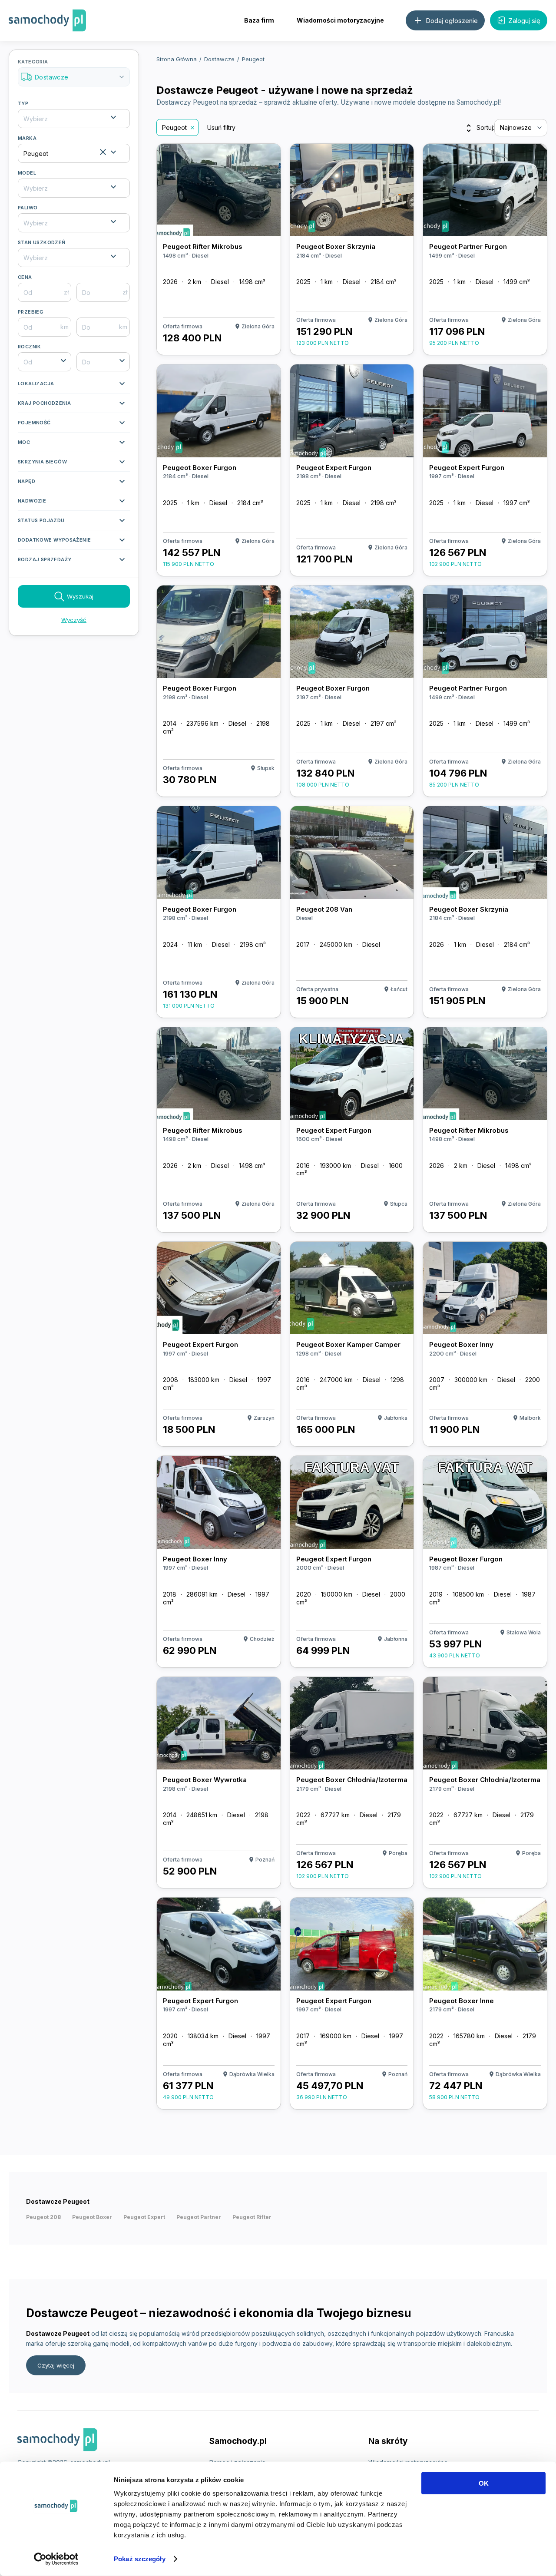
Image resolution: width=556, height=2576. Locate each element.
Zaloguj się (524, 21)
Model (27, 173)
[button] (74, 386)
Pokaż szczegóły (140, 2559)
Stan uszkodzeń (42, 242)
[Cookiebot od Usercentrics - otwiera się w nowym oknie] (56, 2559)
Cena (25, 277)
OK (484, 2483)
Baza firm (259, 20)
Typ (23, 103)
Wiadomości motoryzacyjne (340, 20)
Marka (27, 138)
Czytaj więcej (56, 2365)
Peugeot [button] (174, 127)
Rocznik (30, 347)
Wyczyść (74, 620)
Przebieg (31, 312)
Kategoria (72, 70)
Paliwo (28, 208)
